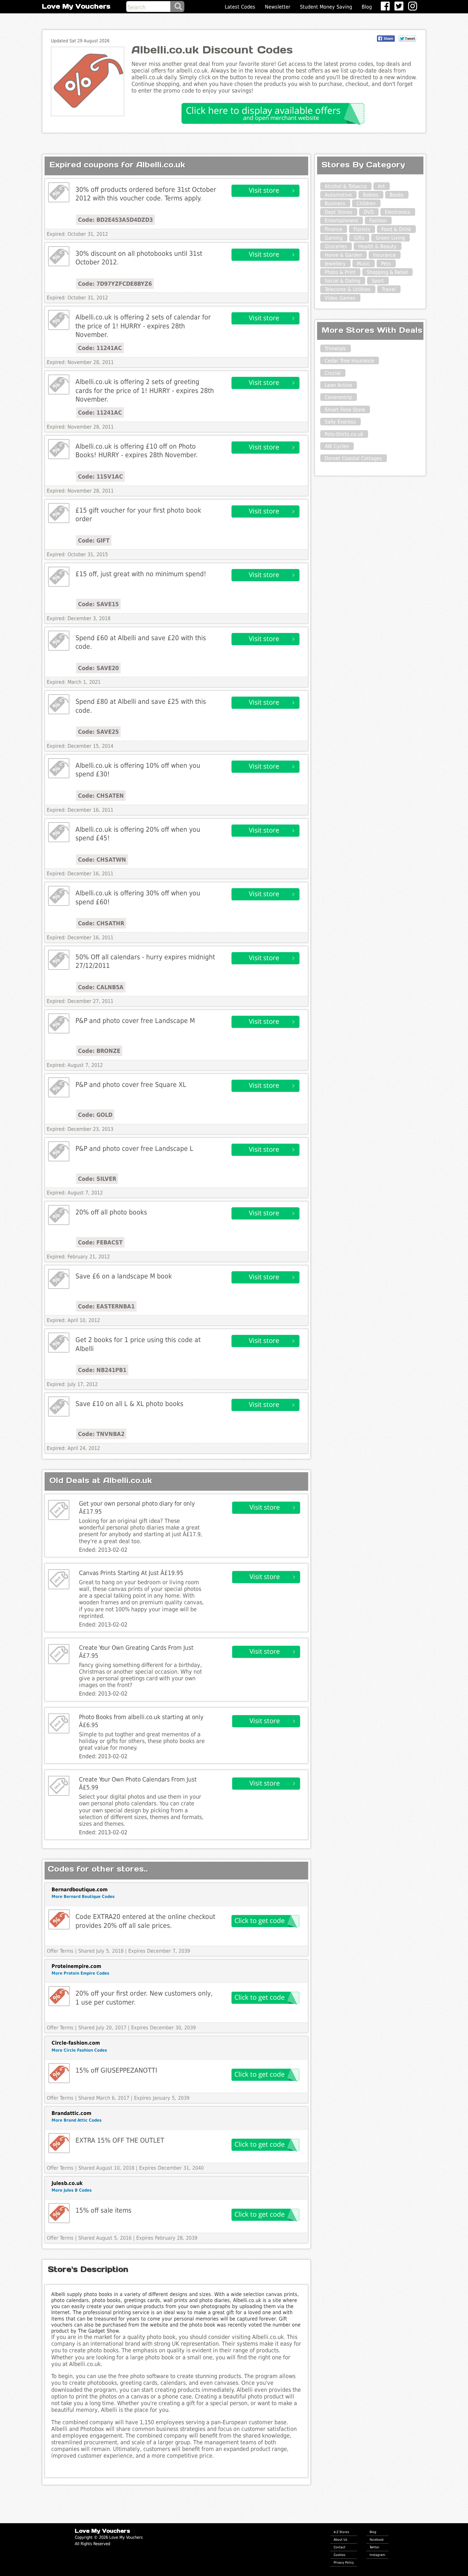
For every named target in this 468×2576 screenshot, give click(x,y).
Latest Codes (240, 7)
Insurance (384, 255)
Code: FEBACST (100, 1242)
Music (363, 264)
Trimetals (335, 349)
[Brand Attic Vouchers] (59, 2143)
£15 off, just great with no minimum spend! (141, 574)
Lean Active (338, 385)
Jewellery (335, 264)
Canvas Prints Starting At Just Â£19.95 (131, 1573)
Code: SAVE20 (98, 668)
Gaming (334, 238)
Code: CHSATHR (101, 923)
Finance (333, 229)
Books (397, 195)
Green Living (390, 238)
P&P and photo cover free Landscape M (135, 1021)
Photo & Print (340, 272)
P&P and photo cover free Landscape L (134, 1148)
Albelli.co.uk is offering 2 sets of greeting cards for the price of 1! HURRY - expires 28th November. (145, 390)
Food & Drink (396, 229)
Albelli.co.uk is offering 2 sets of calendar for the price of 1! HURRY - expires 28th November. (143, 326)
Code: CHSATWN (102, 860)
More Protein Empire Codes (80, 1973)
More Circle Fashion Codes (79, 2050)
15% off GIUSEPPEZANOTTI (116, 2070)
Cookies (340, 2555)
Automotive (338, 195)
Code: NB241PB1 (102, 1370)
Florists (362, 229)
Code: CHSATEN (101, 796)
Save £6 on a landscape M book (124, 1276)
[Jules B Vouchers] (59, 2213)
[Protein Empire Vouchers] (59, 1996)
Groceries (336, 246)
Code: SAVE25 (98, 732)
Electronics (398, 212)
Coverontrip (338, 397)
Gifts (359, 238)
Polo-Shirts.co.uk (344, 434)
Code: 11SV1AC (100, 476)
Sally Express (340, 422)
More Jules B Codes (72, 2190)
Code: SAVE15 (98, 604)
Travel (389, 289)
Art (381, 186)
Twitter (375, 2547)
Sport (378, 281)
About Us (340, 2539)
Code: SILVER (97, 1179)
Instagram (377, 2555)
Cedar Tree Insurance (349, 361)
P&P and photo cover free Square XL (131, 1085)
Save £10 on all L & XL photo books (129, 1404)
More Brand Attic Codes (77, 2120)
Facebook (377, 2539)
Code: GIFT (94, 540)
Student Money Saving (326, 7)
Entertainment (341, 221)
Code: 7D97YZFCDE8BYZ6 (115, 284)
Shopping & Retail (387, 272)
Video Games (340, 298)
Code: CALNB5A (101, 987)
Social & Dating (343, 281)
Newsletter (278, 7)
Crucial (333, 373)
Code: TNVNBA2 (101, 1434)
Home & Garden (343, 255)
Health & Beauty (377, 246)
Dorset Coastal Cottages (353, 458)
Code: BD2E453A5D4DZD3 (115, 220)
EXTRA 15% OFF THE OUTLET (120, 2140)
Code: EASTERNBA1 (106, 1306)
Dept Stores (339, 212)
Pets (386, 264)
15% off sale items (103, 2210)
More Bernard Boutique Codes (83, 1897)
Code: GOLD (95, 1115)
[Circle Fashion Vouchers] (59, 2073)
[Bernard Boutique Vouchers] (59, 1919)
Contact (340, 2547)
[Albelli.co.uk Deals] (59, 192)
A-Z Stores (341, 2532)
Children (366, 203)
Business (335, 203)
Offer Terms (60, 1951)
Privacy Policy (344, 2562)
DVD (369, 212)
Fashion (378, 221)
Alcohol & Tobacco (346, 186)
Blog (367, 7)
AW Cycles (337, 446)
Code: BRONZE (99, 1051)
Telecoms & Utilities (348, 289)
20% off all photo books (111, 1212)
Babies (371, 195)
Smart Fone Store (345, 410)
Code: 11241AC (100, 348)
